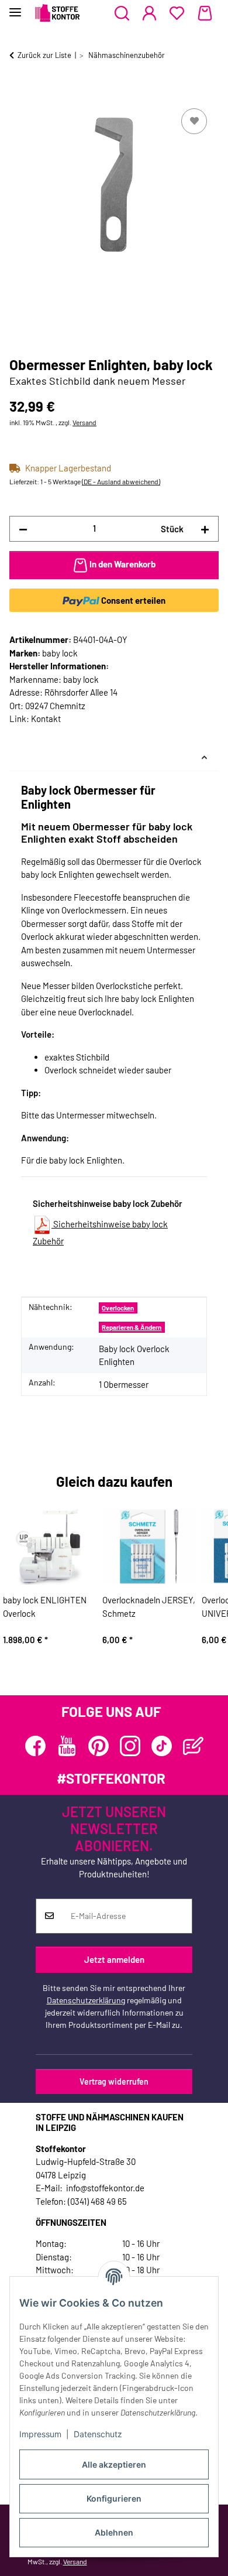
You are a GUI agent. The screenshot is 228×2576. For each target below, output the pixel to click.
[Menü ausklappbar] (15, 7)
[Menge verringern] (23, 529)
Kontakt (46, 719)
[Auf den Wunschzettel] (194, 121)
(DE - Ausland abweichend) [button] (121, 481)
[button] (122, 13)
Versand (84, 422)
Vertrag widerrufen (114, 2081)
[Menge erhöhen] (205, 529)
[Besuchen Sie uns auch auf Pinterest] (99, 1746)
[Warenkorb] (205, 13)
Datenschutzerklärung (86, 2000)
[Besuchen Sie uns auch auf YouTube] (67, 1746)
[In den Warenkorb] (19, 93)
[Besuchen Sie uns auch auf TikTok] (162, 1746)
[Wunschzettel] (177, 13)
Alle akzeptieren (114, 2464)
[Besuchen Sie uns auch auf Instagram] (130, 1746)
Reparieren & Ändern (132, 1327)
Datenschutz (98, 2434)
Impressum (40, 2434)
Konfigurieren (114, 2498)
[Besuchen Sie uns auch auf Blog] (193, 1746)
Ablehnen (114, 2532)
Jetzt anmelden (114, 1959)
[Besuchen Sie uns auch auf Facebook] (35, 1746)
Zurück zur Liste (44, 55)
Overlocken (118, 1308)
